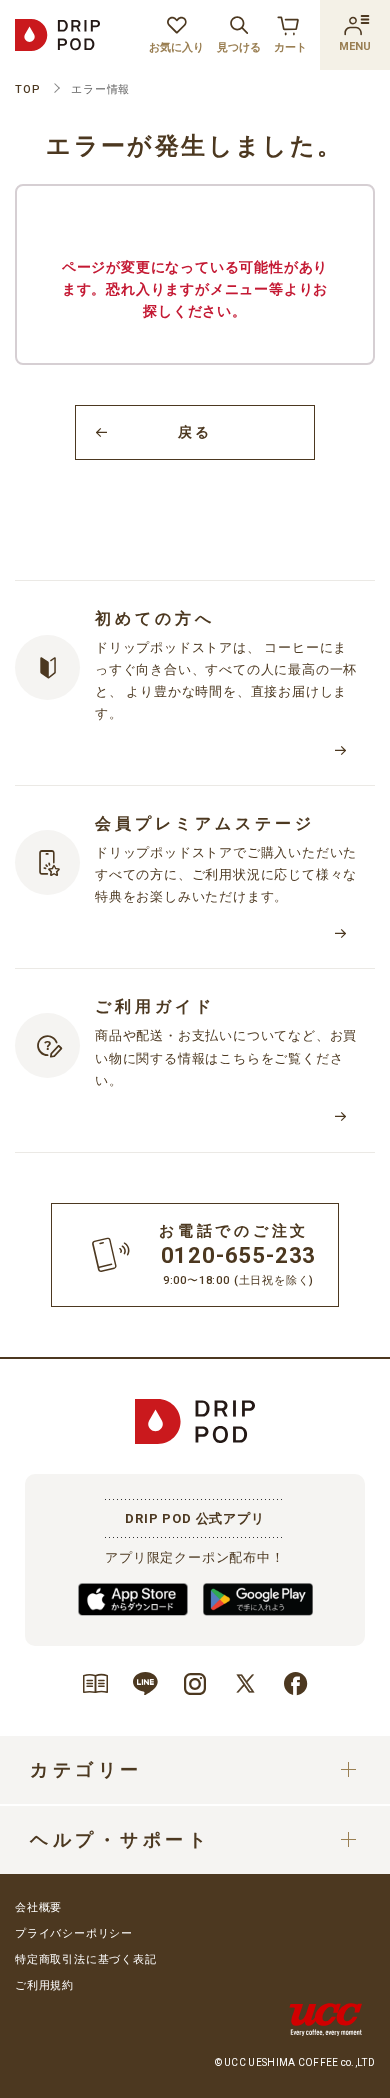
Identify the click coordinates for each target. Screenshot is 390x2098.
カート (290, 47)
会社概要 (38, 1907)
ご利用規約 (44, 1985)
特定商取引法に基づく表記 (86, 1959)
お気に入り (176, 47)
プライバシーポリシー (74, 1933)
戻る (194, 432)
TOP (27, 89)
